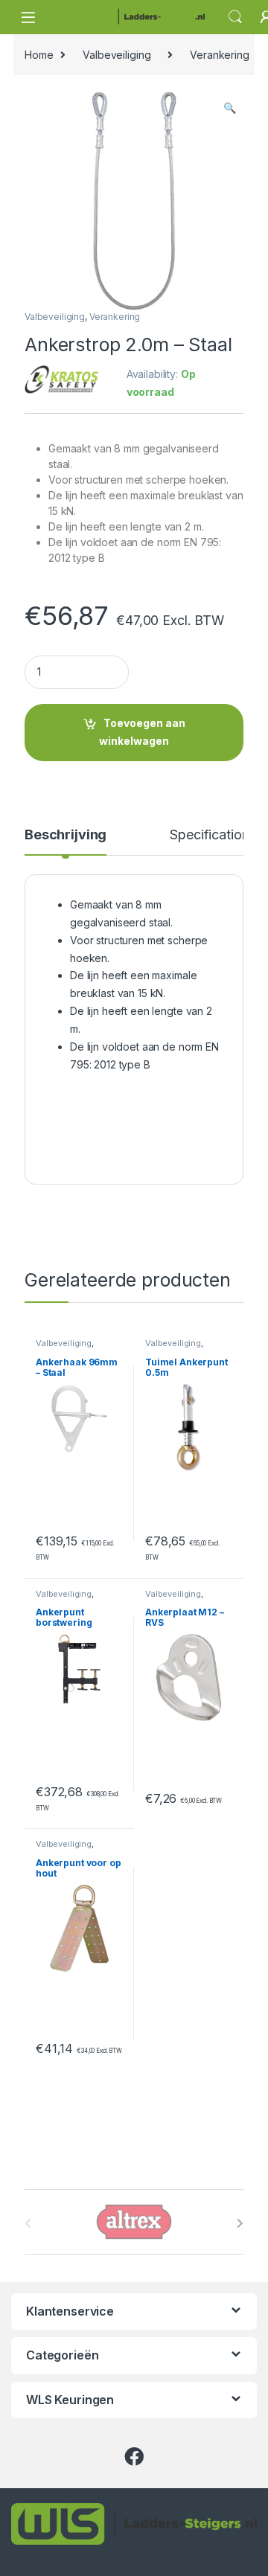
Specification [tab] (209, 835)
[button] (230, 108)
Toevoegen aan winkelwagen (142, 732)
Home (39, 55)
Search (235, 17)
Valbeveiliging (117, 55)
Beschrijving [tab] (66, 835)
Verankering (219, 55)
